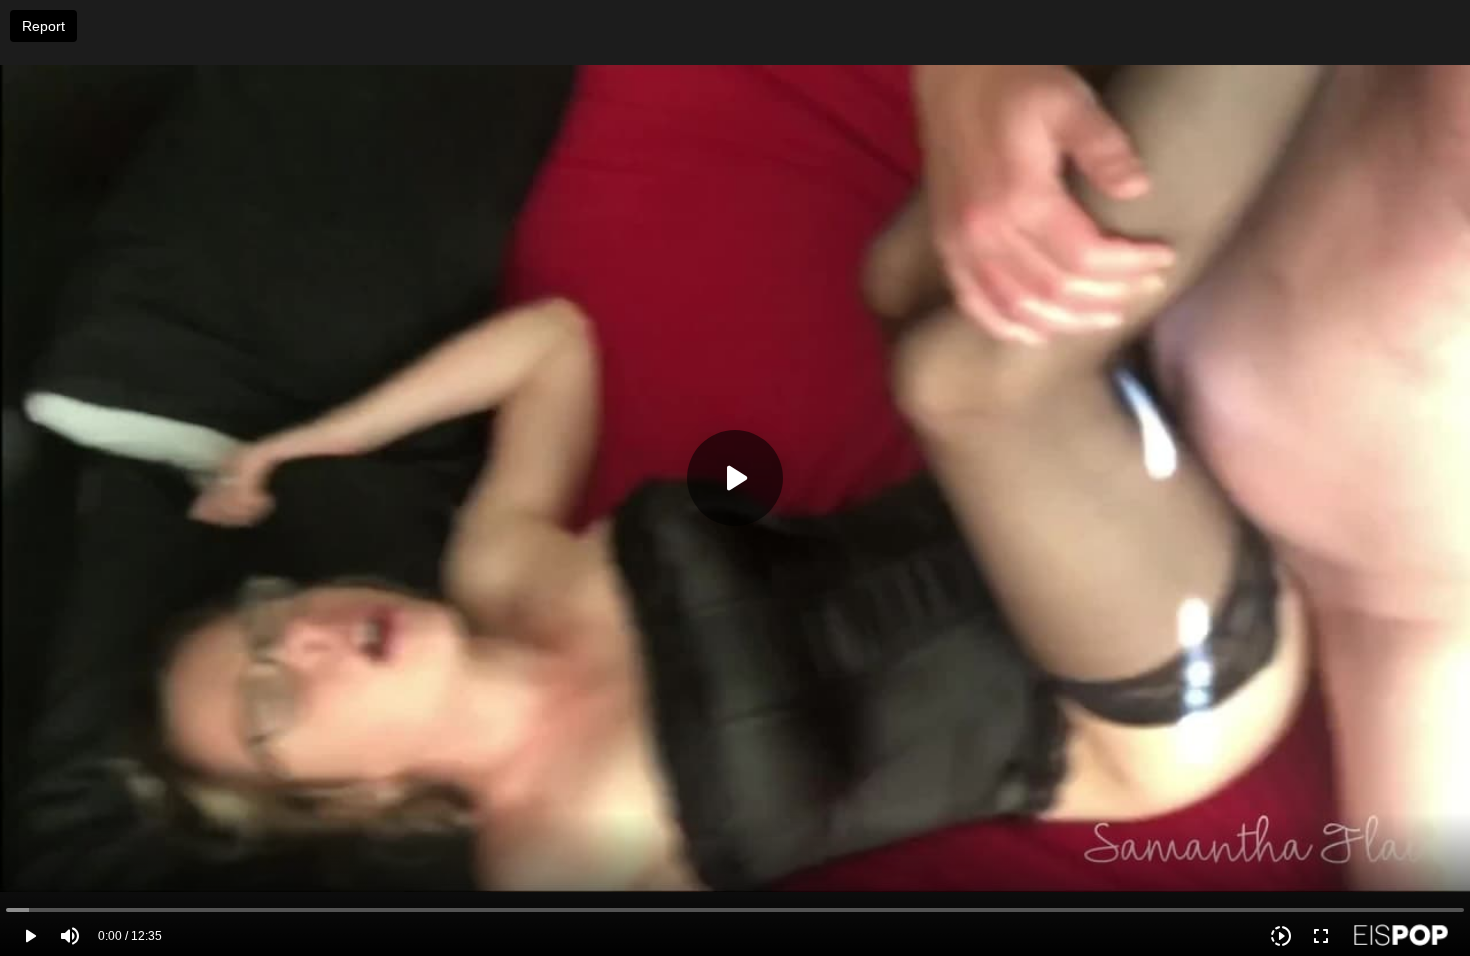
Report (43, 26)
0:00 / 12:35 (130, 936)
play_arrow (30, 936)
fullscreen (1321, 936)
